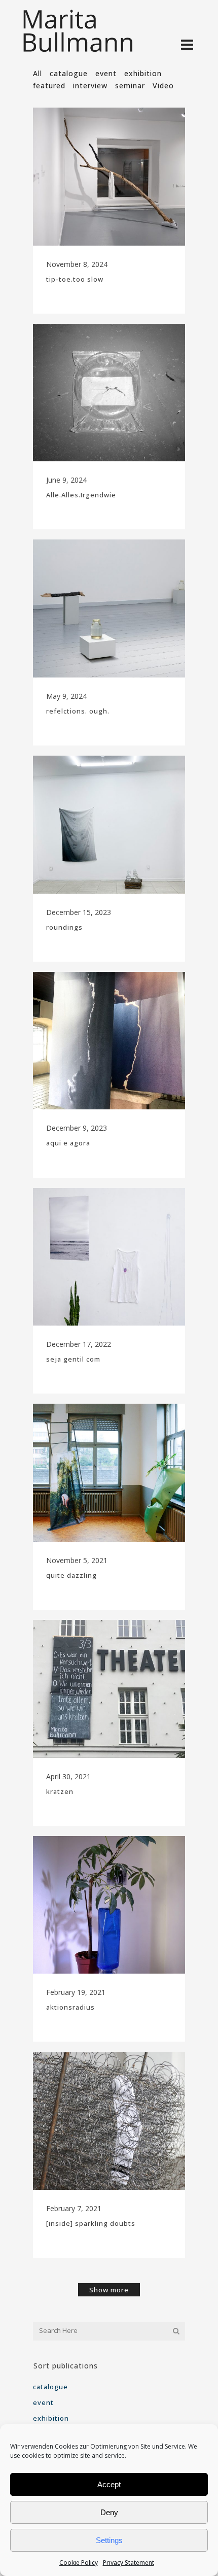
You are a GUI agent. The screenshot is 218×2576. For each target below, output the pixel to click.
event (43, 2402)
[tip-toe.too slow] (109, 177)
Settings (109, 2540)
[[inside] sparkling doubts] (109, 2121)
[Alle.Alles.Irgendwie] (109, 393)
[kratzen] (109, 1689)
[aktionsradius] (109, 1905)
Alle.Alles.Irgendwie (81, 495)
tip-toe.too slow (75, 279)
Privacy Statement (129, 2563)
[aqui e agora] (109, 1041)
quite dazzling (71, 1575)
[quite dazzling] (109, 1473)
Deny (109, 2512)
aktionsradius (70, 2007)
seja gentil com (73, 1359)
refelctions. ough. (78, 711)
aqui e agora (68, 1143)
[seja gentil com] (109, 1257)
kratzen (60, 1791)
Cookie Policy (79, 2563)
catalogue (50, 2387)
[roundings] (109, 825)
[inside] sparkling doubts (91, 2223)
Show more (109, 2290)
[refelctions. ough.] (109, 608)
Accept (109, 2484)
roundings (64, 927)
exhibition (51, 2418)
